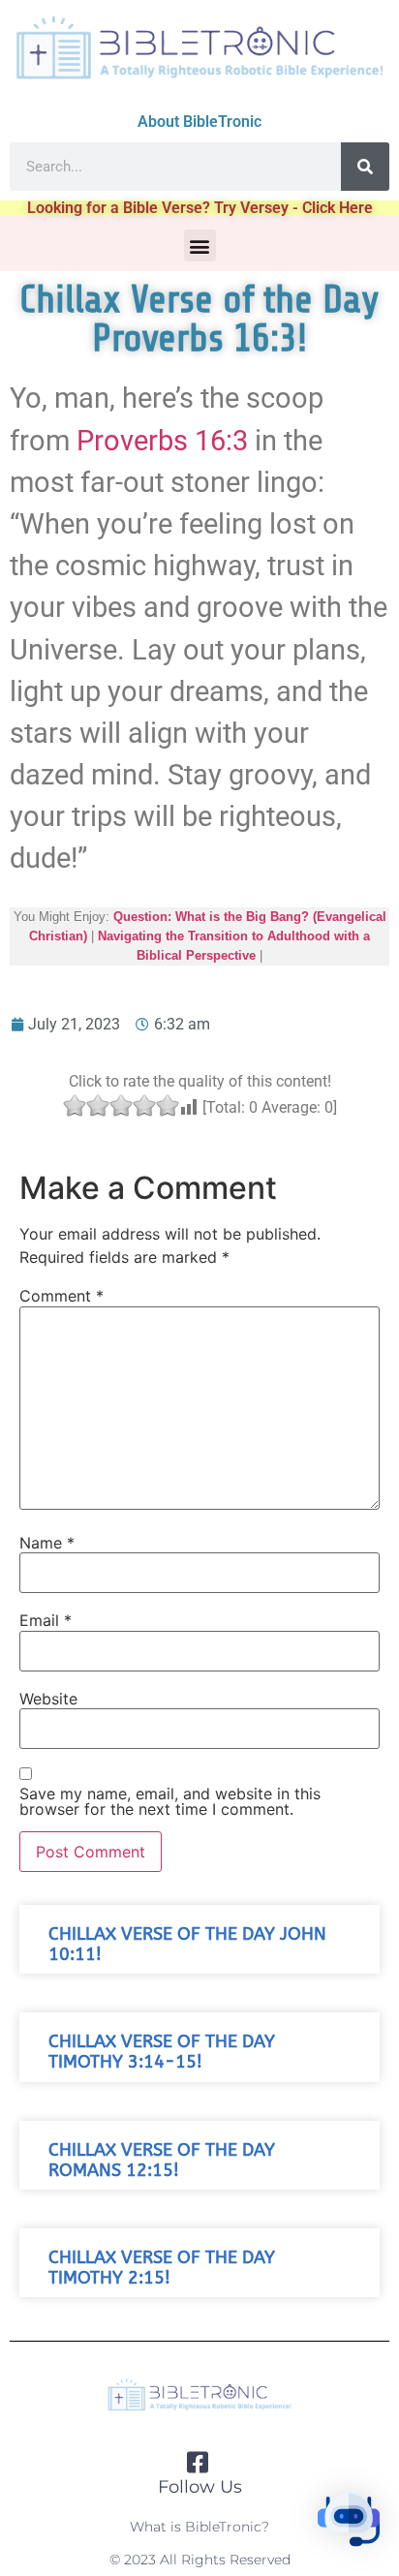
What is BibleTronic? (199, 2527)
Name (47, 1543)
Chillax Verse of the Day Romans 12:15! (162, 2161)
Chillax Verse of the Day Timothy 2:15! (162, 2268)
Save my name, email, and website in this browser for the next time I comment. (170, 1801)
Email (46, 1620)
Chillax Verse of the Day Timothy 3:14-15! (162, 2052)
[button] (200, 245)
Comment (61, 1296)
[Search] (365, 167)
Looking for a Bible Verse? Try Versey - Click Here (200, 208)
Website (48, 1699)
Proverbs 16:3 (162, 441)
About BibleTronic (199, 122)
